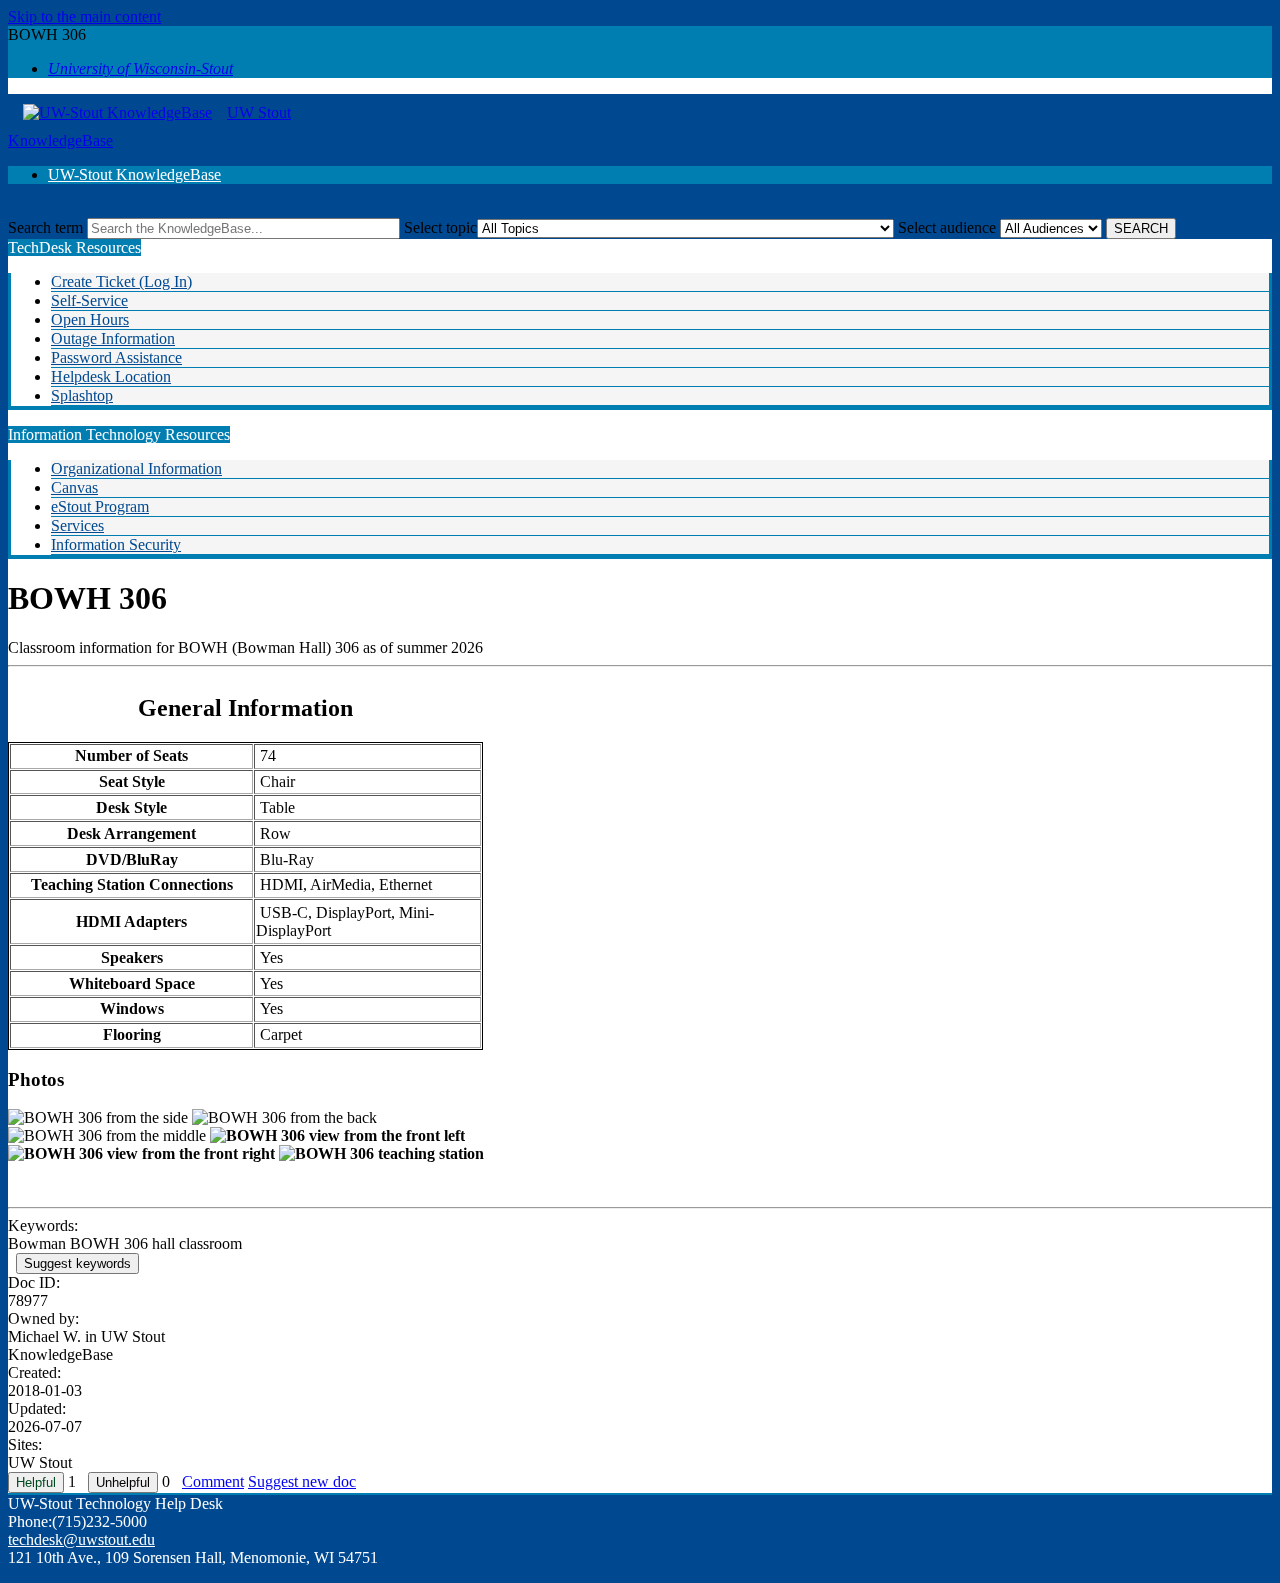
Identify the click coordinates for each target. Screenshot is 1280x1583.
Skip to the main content (84, 16)
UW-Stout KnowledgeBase (134, 174)
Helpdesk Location (111, 376)
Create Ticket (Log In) (121, 281)
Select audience (947, 227)
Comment (213, 1481)
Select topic (440, 227)
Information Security (116, 544)
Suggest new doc (302, 1481)
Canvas (74, 487)
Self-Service (89, 300)
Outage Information (113, 338)
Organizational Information (136, 468)
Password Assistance (116, 357)
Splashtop (82, 395)
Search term (45, 227)
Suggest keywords (77, 1263)
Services (77, 525)
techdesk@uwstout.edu (81, 1539)
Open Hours (90, 319)
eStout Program (100, 506)
